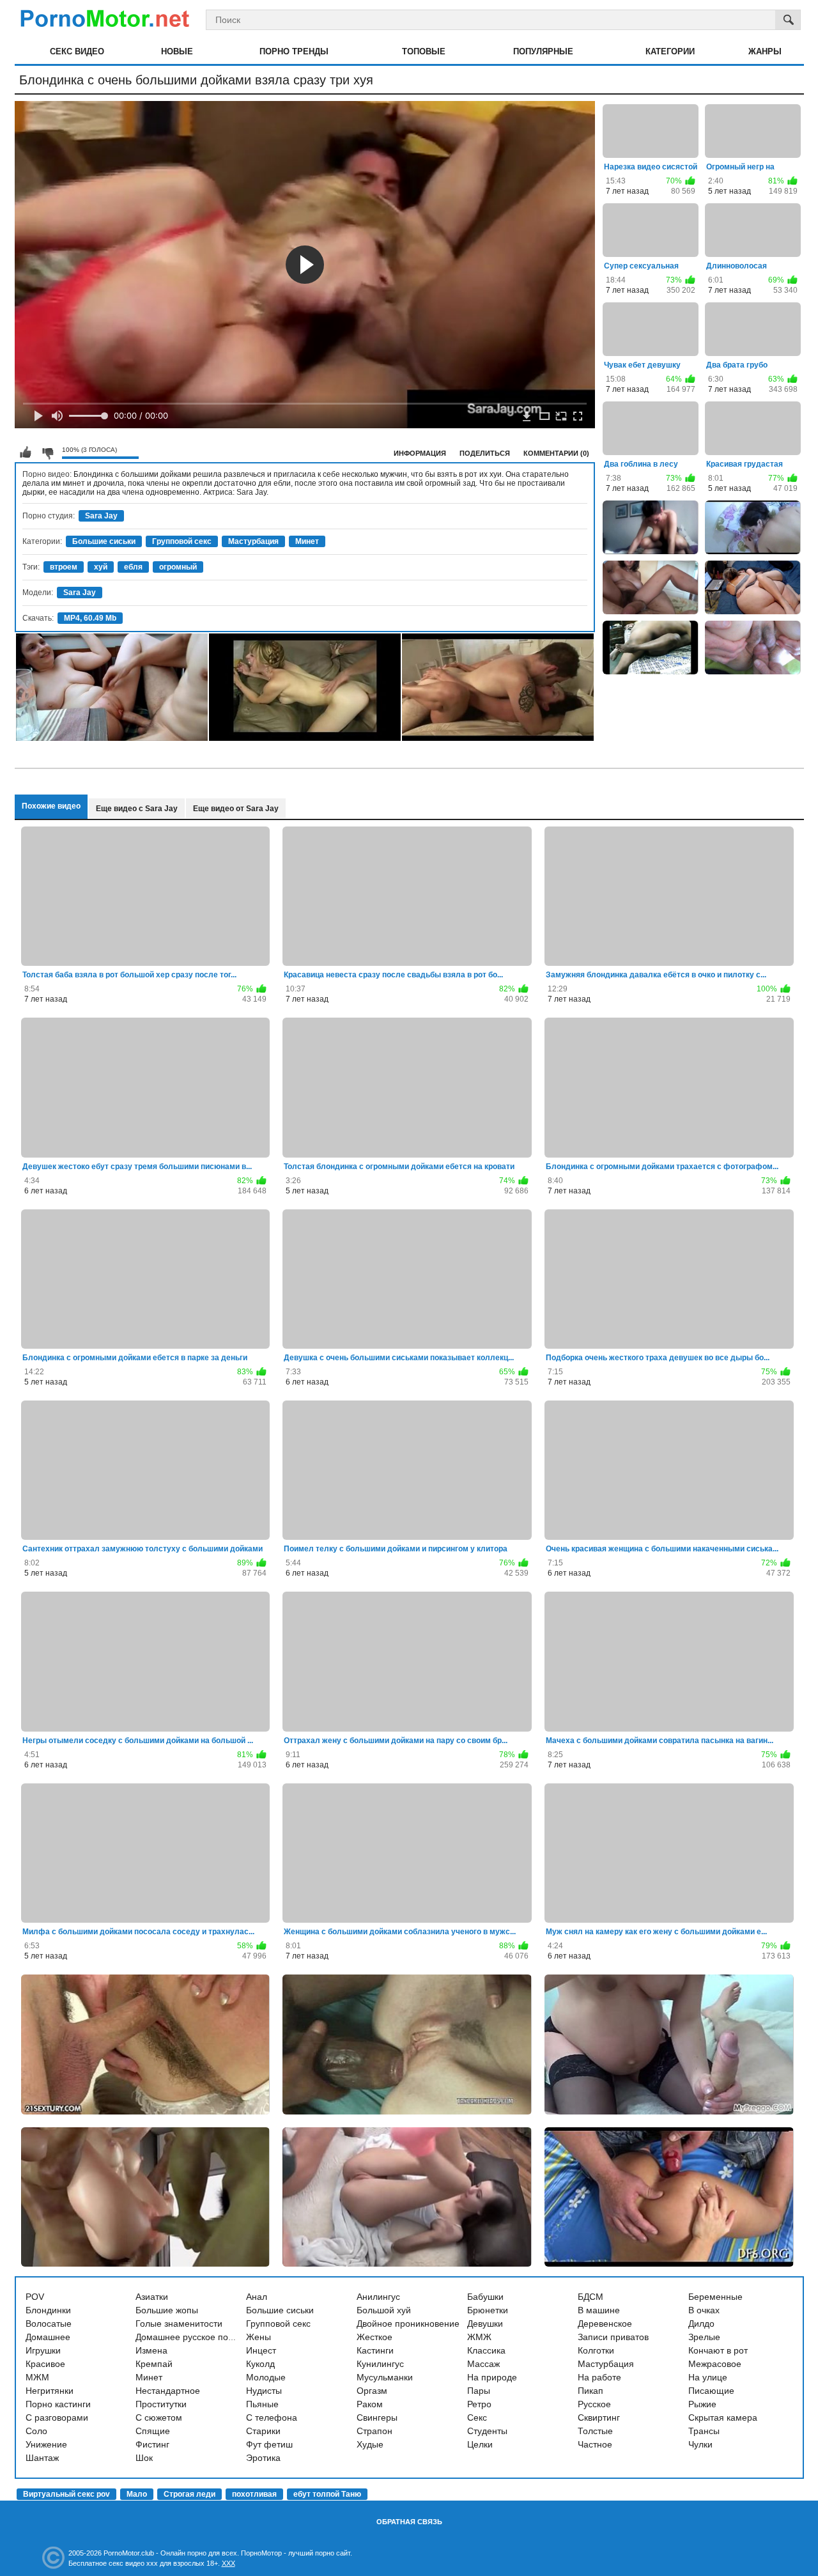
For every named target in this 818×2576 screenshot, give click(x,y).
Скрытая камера (723, 2417)
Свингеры (377, 2417)
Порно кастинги (58, 2404)
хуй (101, 567)
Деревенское (605, 2324)
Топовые (424, 51)
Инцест (261, 2350)
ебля (133, 567)
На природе (492, 2377)
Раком (370, 2404)
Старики (263, 2431)
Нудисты (264, 2391)
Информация (420, 453)
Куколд (260, 2364)
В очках (704, 2310)
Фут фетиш (269, 2444)
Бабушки (485, 2297)
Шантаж (42, 2458)
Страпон (374, 2431)
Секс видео (77, 51)
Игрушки (43, 2350)
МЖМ (37, 2377)
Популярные (543, 51)
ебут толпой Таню (327, 2494)
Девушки (485, 2324)
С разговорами (57, 2417)
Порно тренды (294, 51)
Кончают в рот (718, 2350)
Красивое (45, 2364)
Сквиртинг (599, 2417)
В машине (599, 2310)
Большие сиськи (104, 541)
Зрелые (704, 2337)
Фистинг (152, 2444)
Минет (307, 541)
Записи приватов (613, 2337)
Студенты (487, 2431)
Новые (177, 51)
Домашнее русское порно (189, 2337)
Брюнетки (488, 2310)
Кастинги (375, 2350)
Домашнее (48, 2337)
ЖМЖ (479, 2337)
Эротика (263, 2458)
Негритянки (50, 2391)
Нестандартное (168, 2391)
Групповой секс (182, 541)
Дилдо (701, 2324)
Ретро (479, 2404)
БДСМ (590, 2297)
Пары (479, 2391)
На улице (708, 2377)
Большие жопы (167, 2310)
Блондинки (48, 2310)
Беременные (715, 2297)
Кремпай (154, 2364)
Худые (370, 2444)
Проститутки (161, 2404)
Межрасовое (715, 2364)
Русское (594, 2404)
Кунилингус (380, 2364)
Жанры (765, 51)
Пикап (590, 2391)
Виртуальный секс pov (66, 2494)
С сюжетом (159, 2417)
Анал (257, 2297)
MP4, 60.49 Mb (90, 618)
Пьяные (262, 2404)
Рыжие (702, 2404)
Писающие (711, 2391)
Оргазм (372, 2391)
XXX (228, 2563)
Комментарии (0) (556, 453)
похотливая (254, 2494)
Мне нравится (26, 453)
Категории (670, 51)
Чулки (700, 2444)
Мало (137, 2494)
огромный (178, 567)
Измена (151, 2350)
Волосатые (49, 2324)
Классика (486, 2350)
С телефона (272, 2417)
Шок (144, 2458)
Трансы (704, 2431)
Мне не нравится (47, 453)
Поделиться (485, 453)
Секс (477, 2417)
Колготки (596, 2350)
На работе (599, 2377)
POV (35, 2297)
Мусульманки (385, 2377)
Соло (36, 2431)
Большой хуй (384, 2310)
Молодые (266, 2377)
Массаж (483, 2364)
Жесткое (374, 2337)
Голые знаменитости (179, 2324)
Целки (480, 2444)
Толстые (595, 2431)
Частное (595, 2444)
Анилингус (378, 2297)
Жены (259, 2337)
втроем (64, 567)
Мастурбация (253, 541)
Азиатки (152, 2297)
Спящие (153, 2431)
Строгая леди (189, 2494)
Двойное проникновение (408, 2324)
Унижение (46, 2444)
